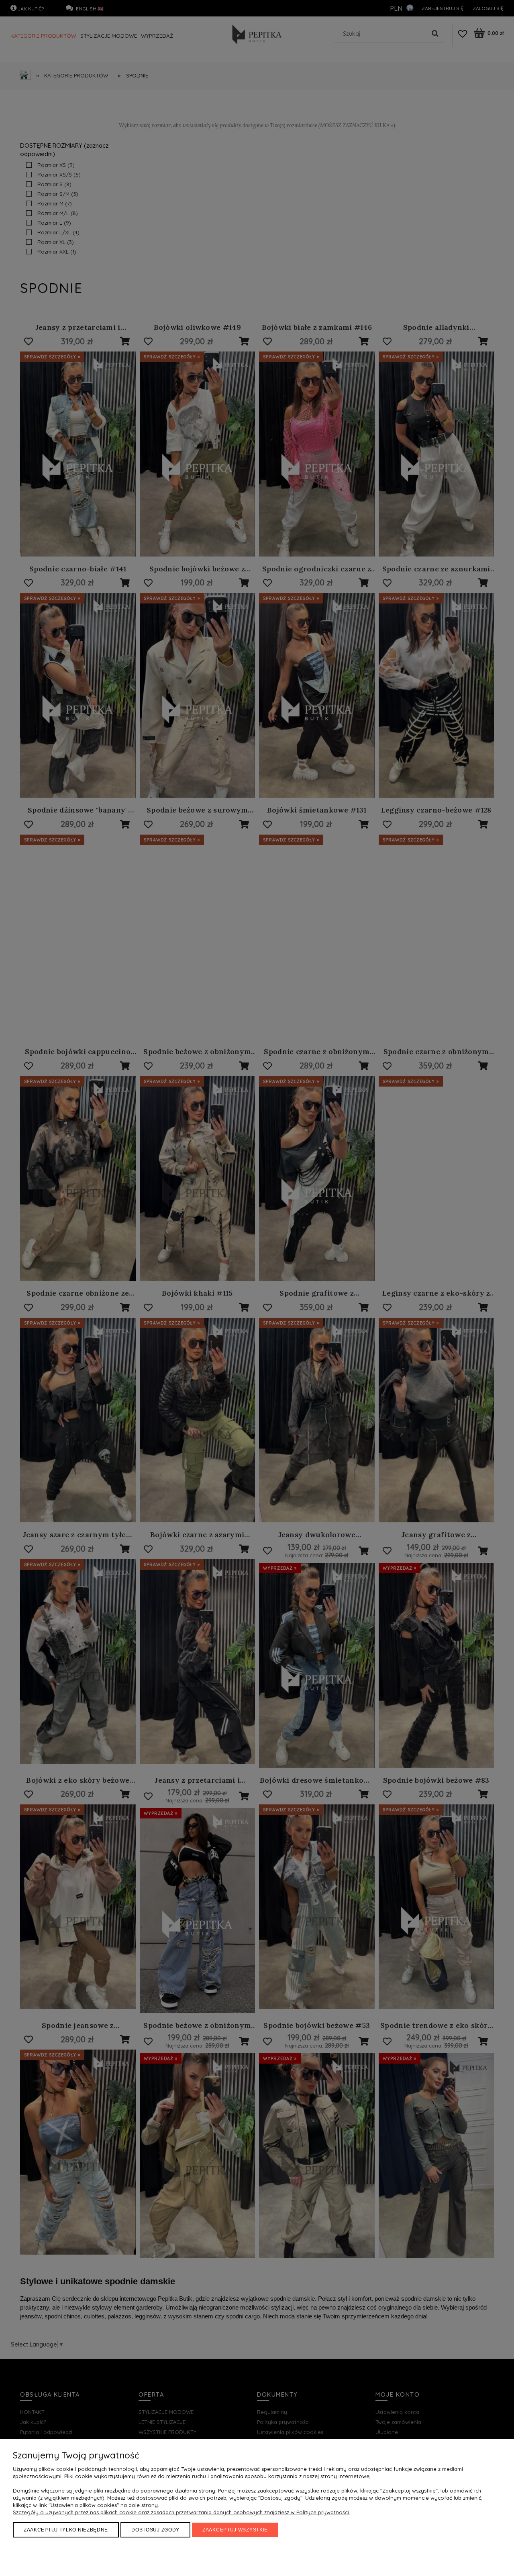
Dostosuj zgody (155, 2530)
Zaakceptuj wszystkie (235, 2530)
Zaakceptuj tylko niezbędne (66, 2530)
